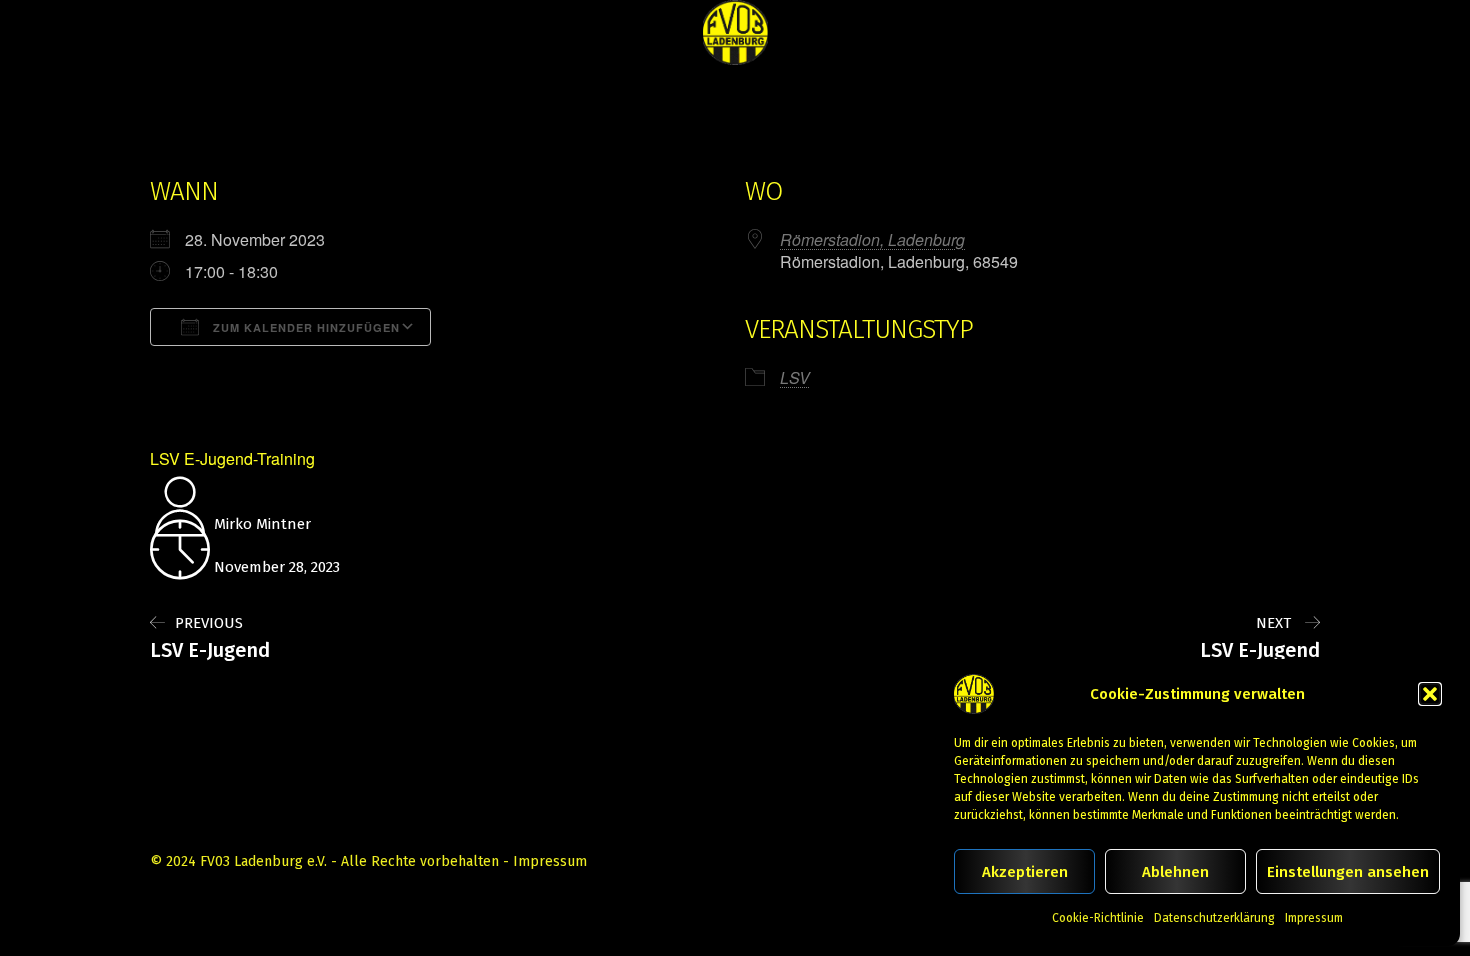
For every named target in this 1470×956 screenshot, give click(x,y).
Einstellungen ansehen (1348, 872)
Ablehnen (1175, 872)
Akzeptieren (1025, 872)
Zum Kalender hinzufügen (304, 327)
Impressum (1314, 918)
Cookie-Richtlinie (1098, 918)
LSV (795, 377)
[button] (1430, 694)
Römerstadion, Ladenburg (872, 239)
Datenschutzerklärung (1214, 918)
